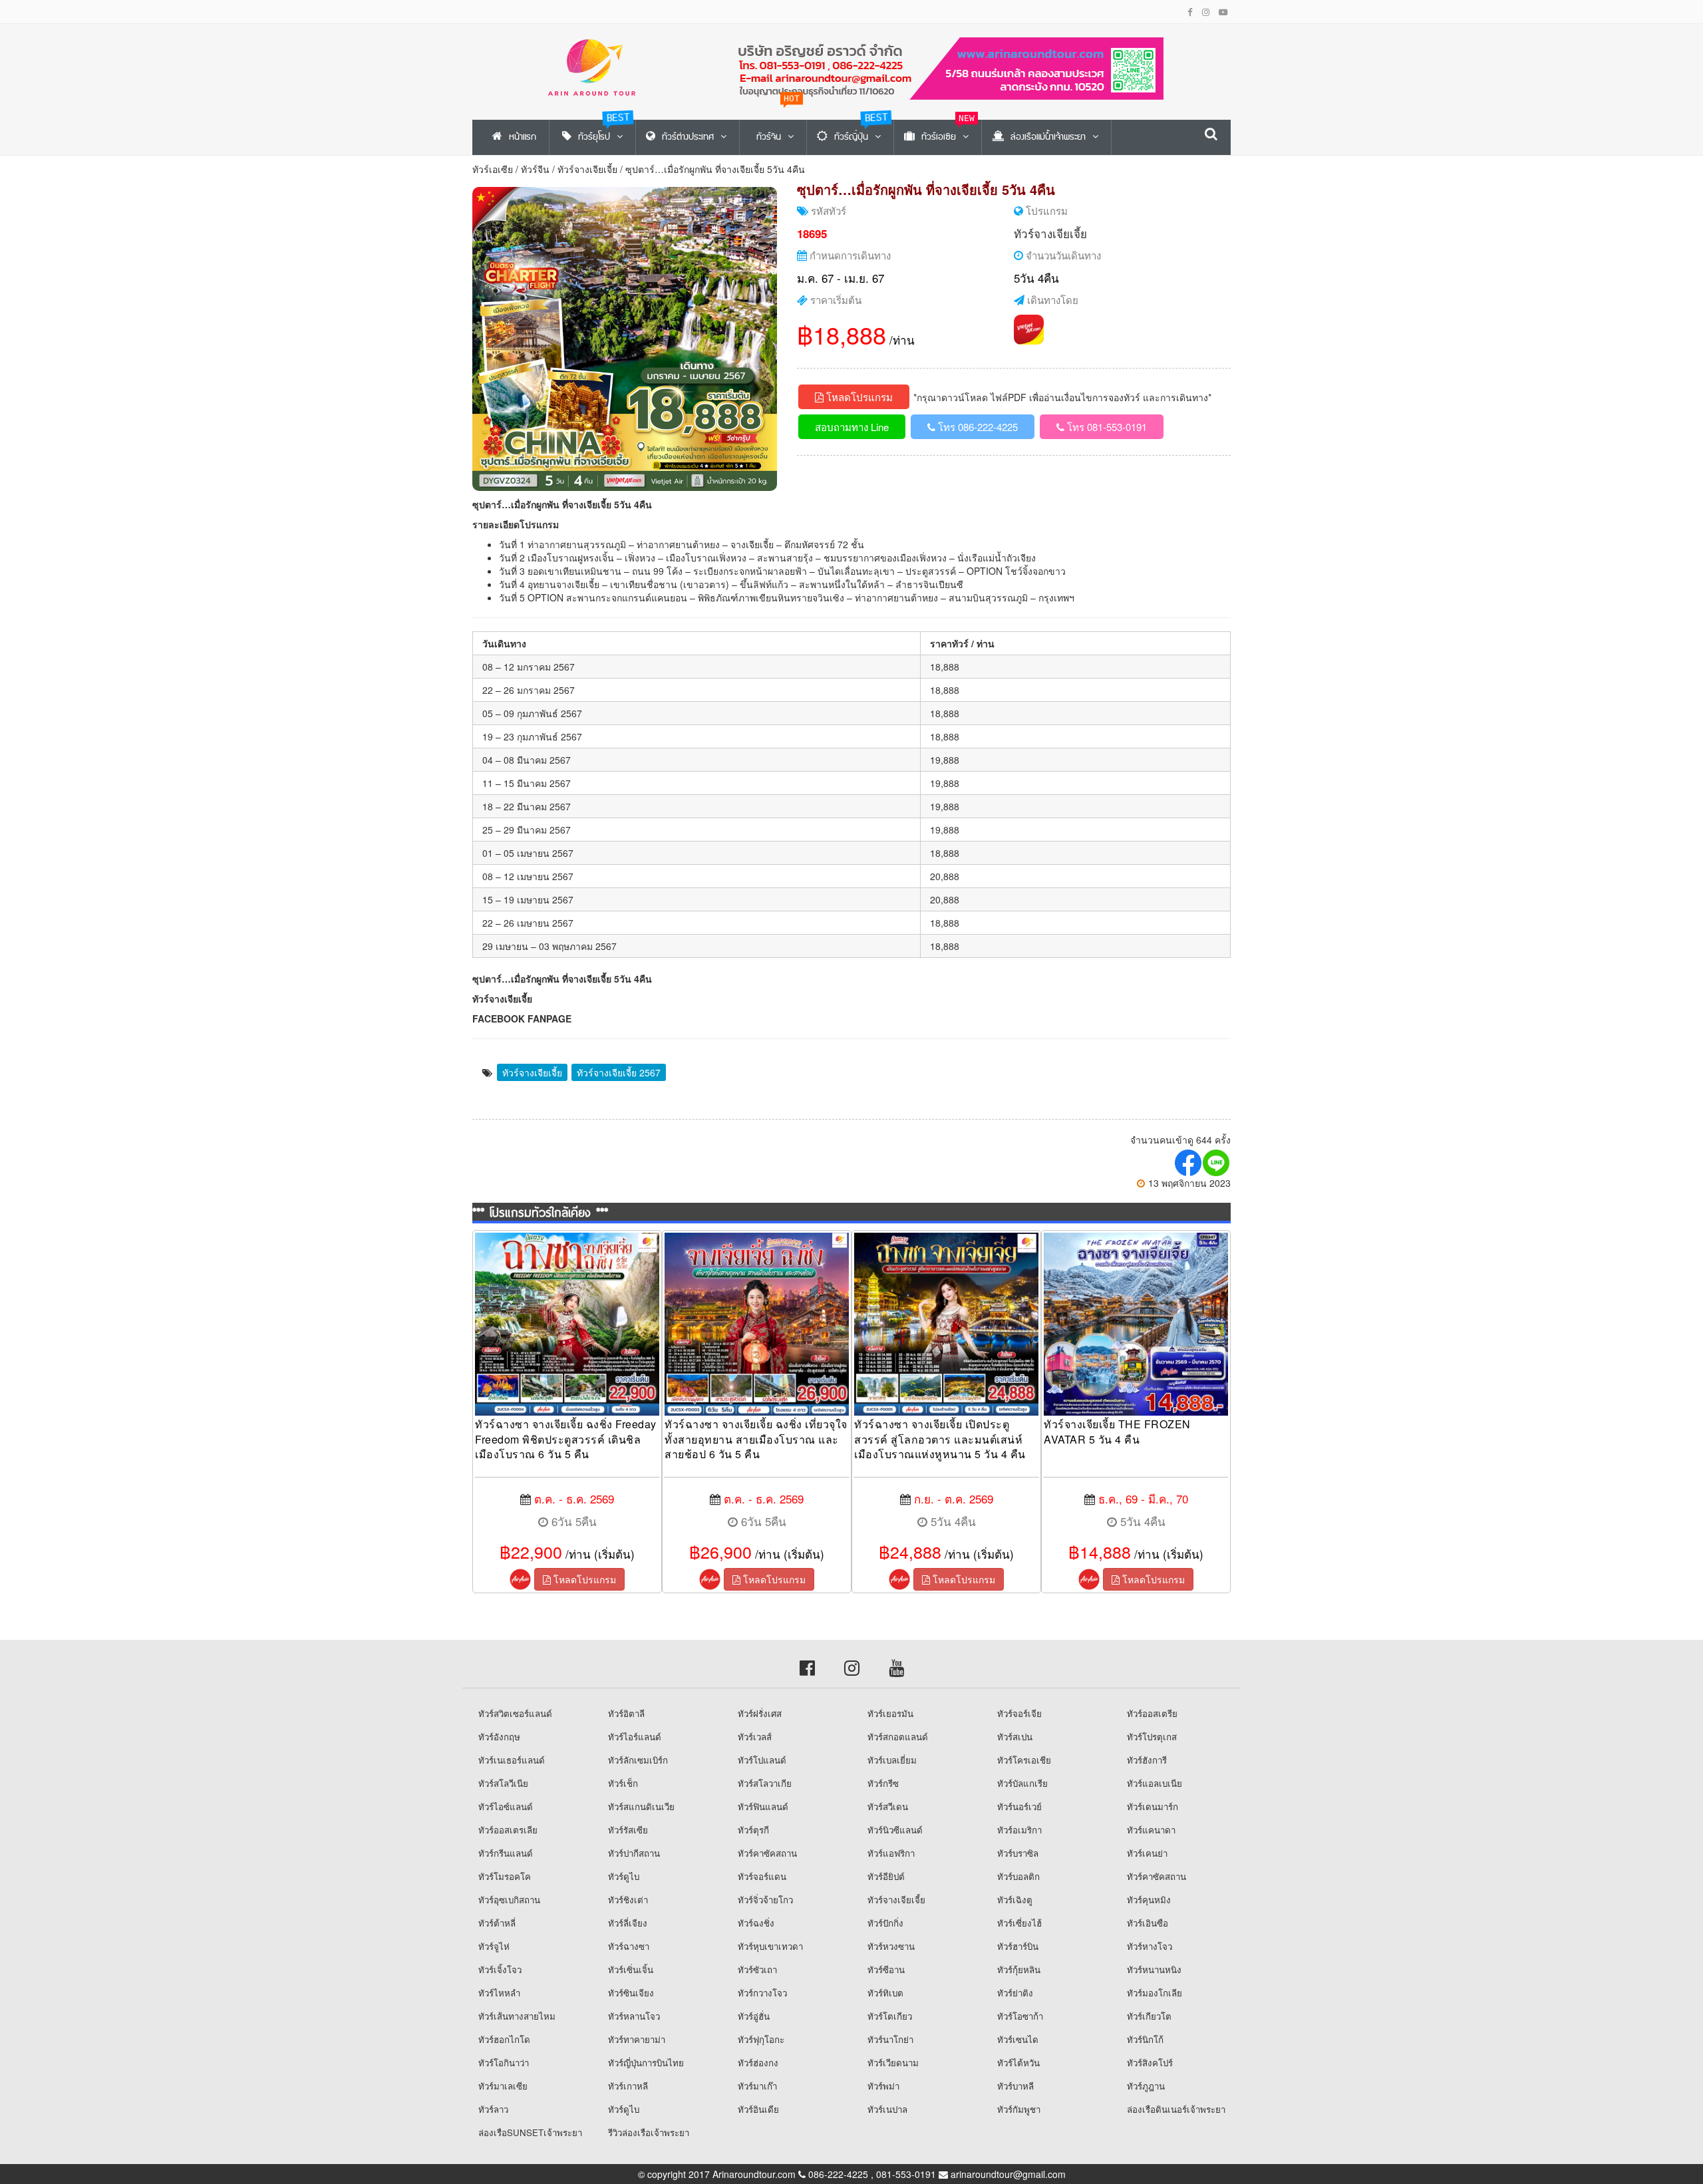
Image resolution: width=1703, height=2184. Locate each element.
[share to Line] (1217, 1163)
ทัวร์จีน (535, 169)
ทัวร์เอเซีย (493, 169)
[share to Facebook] (1189, 1163)
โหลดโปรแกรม (858, 397)
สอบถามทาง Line (852, 427)
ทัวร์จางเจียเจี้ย (587, 169)
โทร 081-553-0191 (1106, 427)
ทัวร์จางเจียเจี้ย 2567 (619, 1072)
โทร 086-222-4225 (977, 427)
